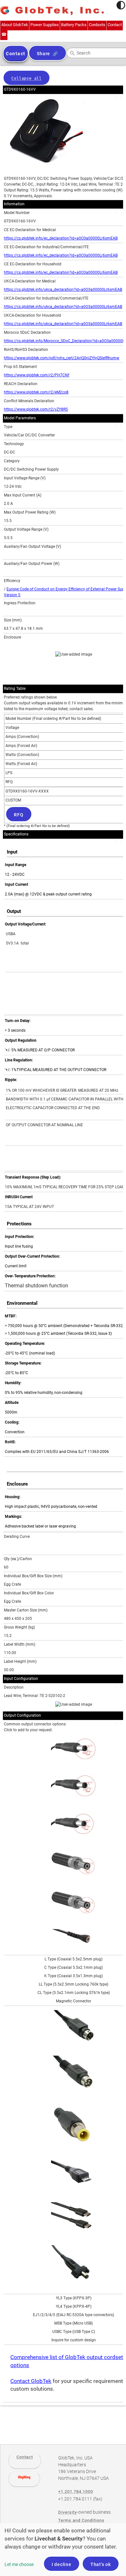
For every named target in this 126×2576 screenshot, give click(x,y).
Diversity (68, 2512)
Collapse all (26, 78)
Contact (25, 2457)
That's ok (101, 2564)
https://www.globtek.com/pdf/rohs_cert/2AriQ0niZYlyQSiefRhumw (62, 358)
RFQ (19, 815)
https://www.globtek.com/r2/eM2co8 (36, 392)
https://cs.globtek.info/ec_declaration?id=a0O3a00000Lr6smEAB (61, 238)
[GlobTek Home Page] (52, 11)
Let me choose (19, 2564)
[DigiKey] (24, 2479)
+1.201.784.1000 (76, 2492)
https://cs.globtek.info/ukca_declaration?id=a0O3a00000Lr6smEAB (63, 290)
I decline (62, 2564)
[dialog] (63, 2550)
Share (43, 54)
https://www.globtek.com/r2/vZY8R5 (36, 409)
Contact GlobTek (31, 2381)
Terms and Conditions (81, 2520)
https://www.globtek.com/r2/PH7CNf (37, 375)
